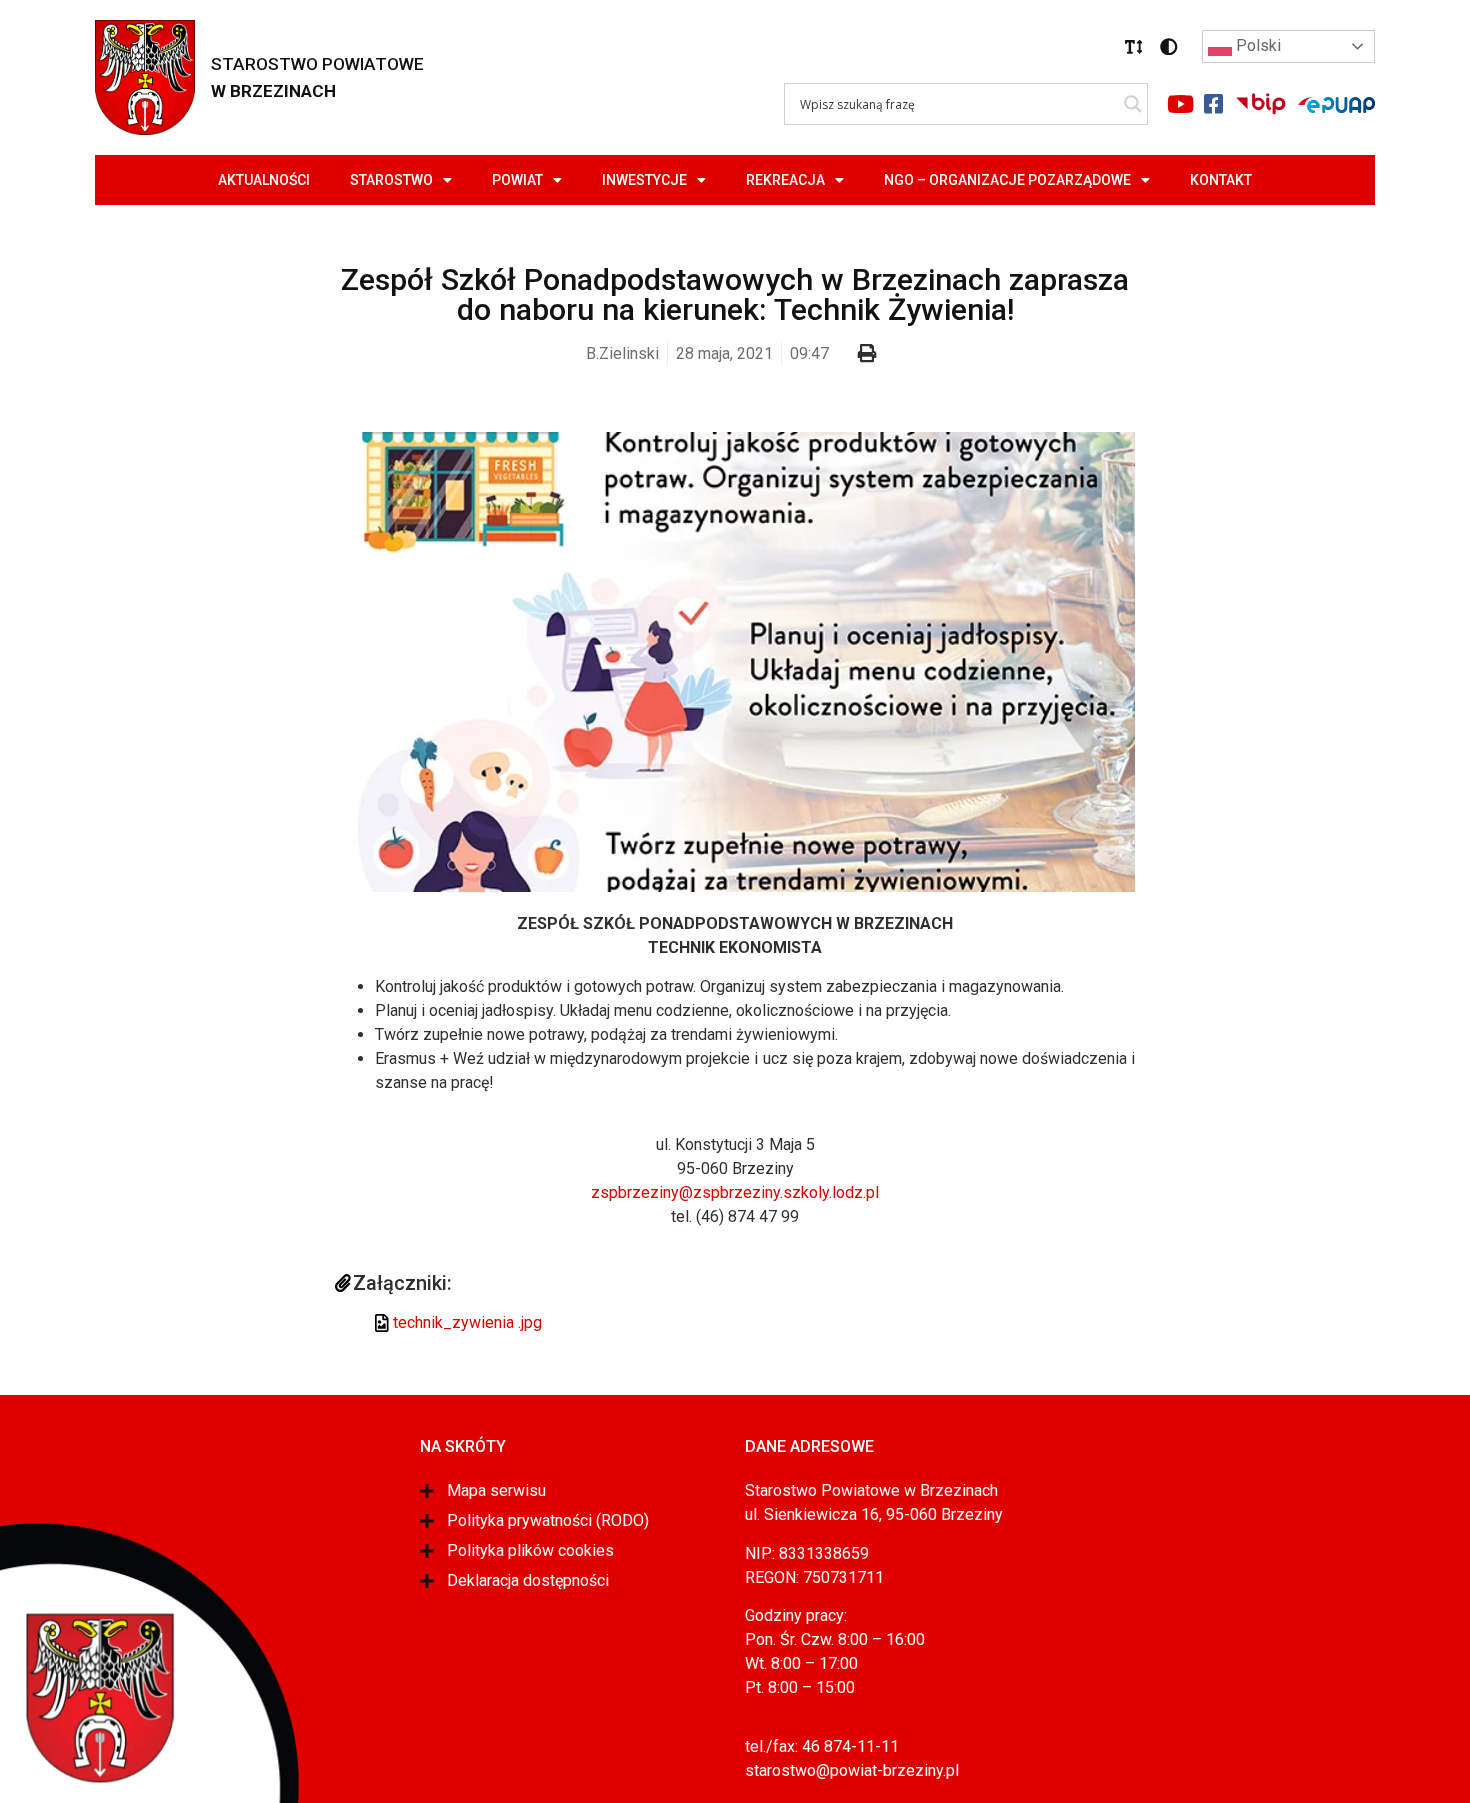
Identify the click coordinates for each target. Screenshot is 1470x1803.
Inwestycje (644, 180)
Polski (1256, 45)
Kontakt (1221, 180)
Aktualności (264, 180)
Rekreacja (785, 180)
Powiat (517, 180)
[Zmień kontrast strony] (1169, 47)
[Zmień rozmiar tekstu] (1134, 47)
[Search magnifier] (1133, 104)
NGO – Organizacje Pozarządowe (1007, 180)
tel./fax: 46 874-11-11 (822, 1746)
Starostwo (391, 180)
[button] (1134, 47)
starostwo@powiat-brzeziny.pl (852, 1770)
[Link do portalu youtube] (1180, 104)
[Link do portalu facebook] (1213, 104)
